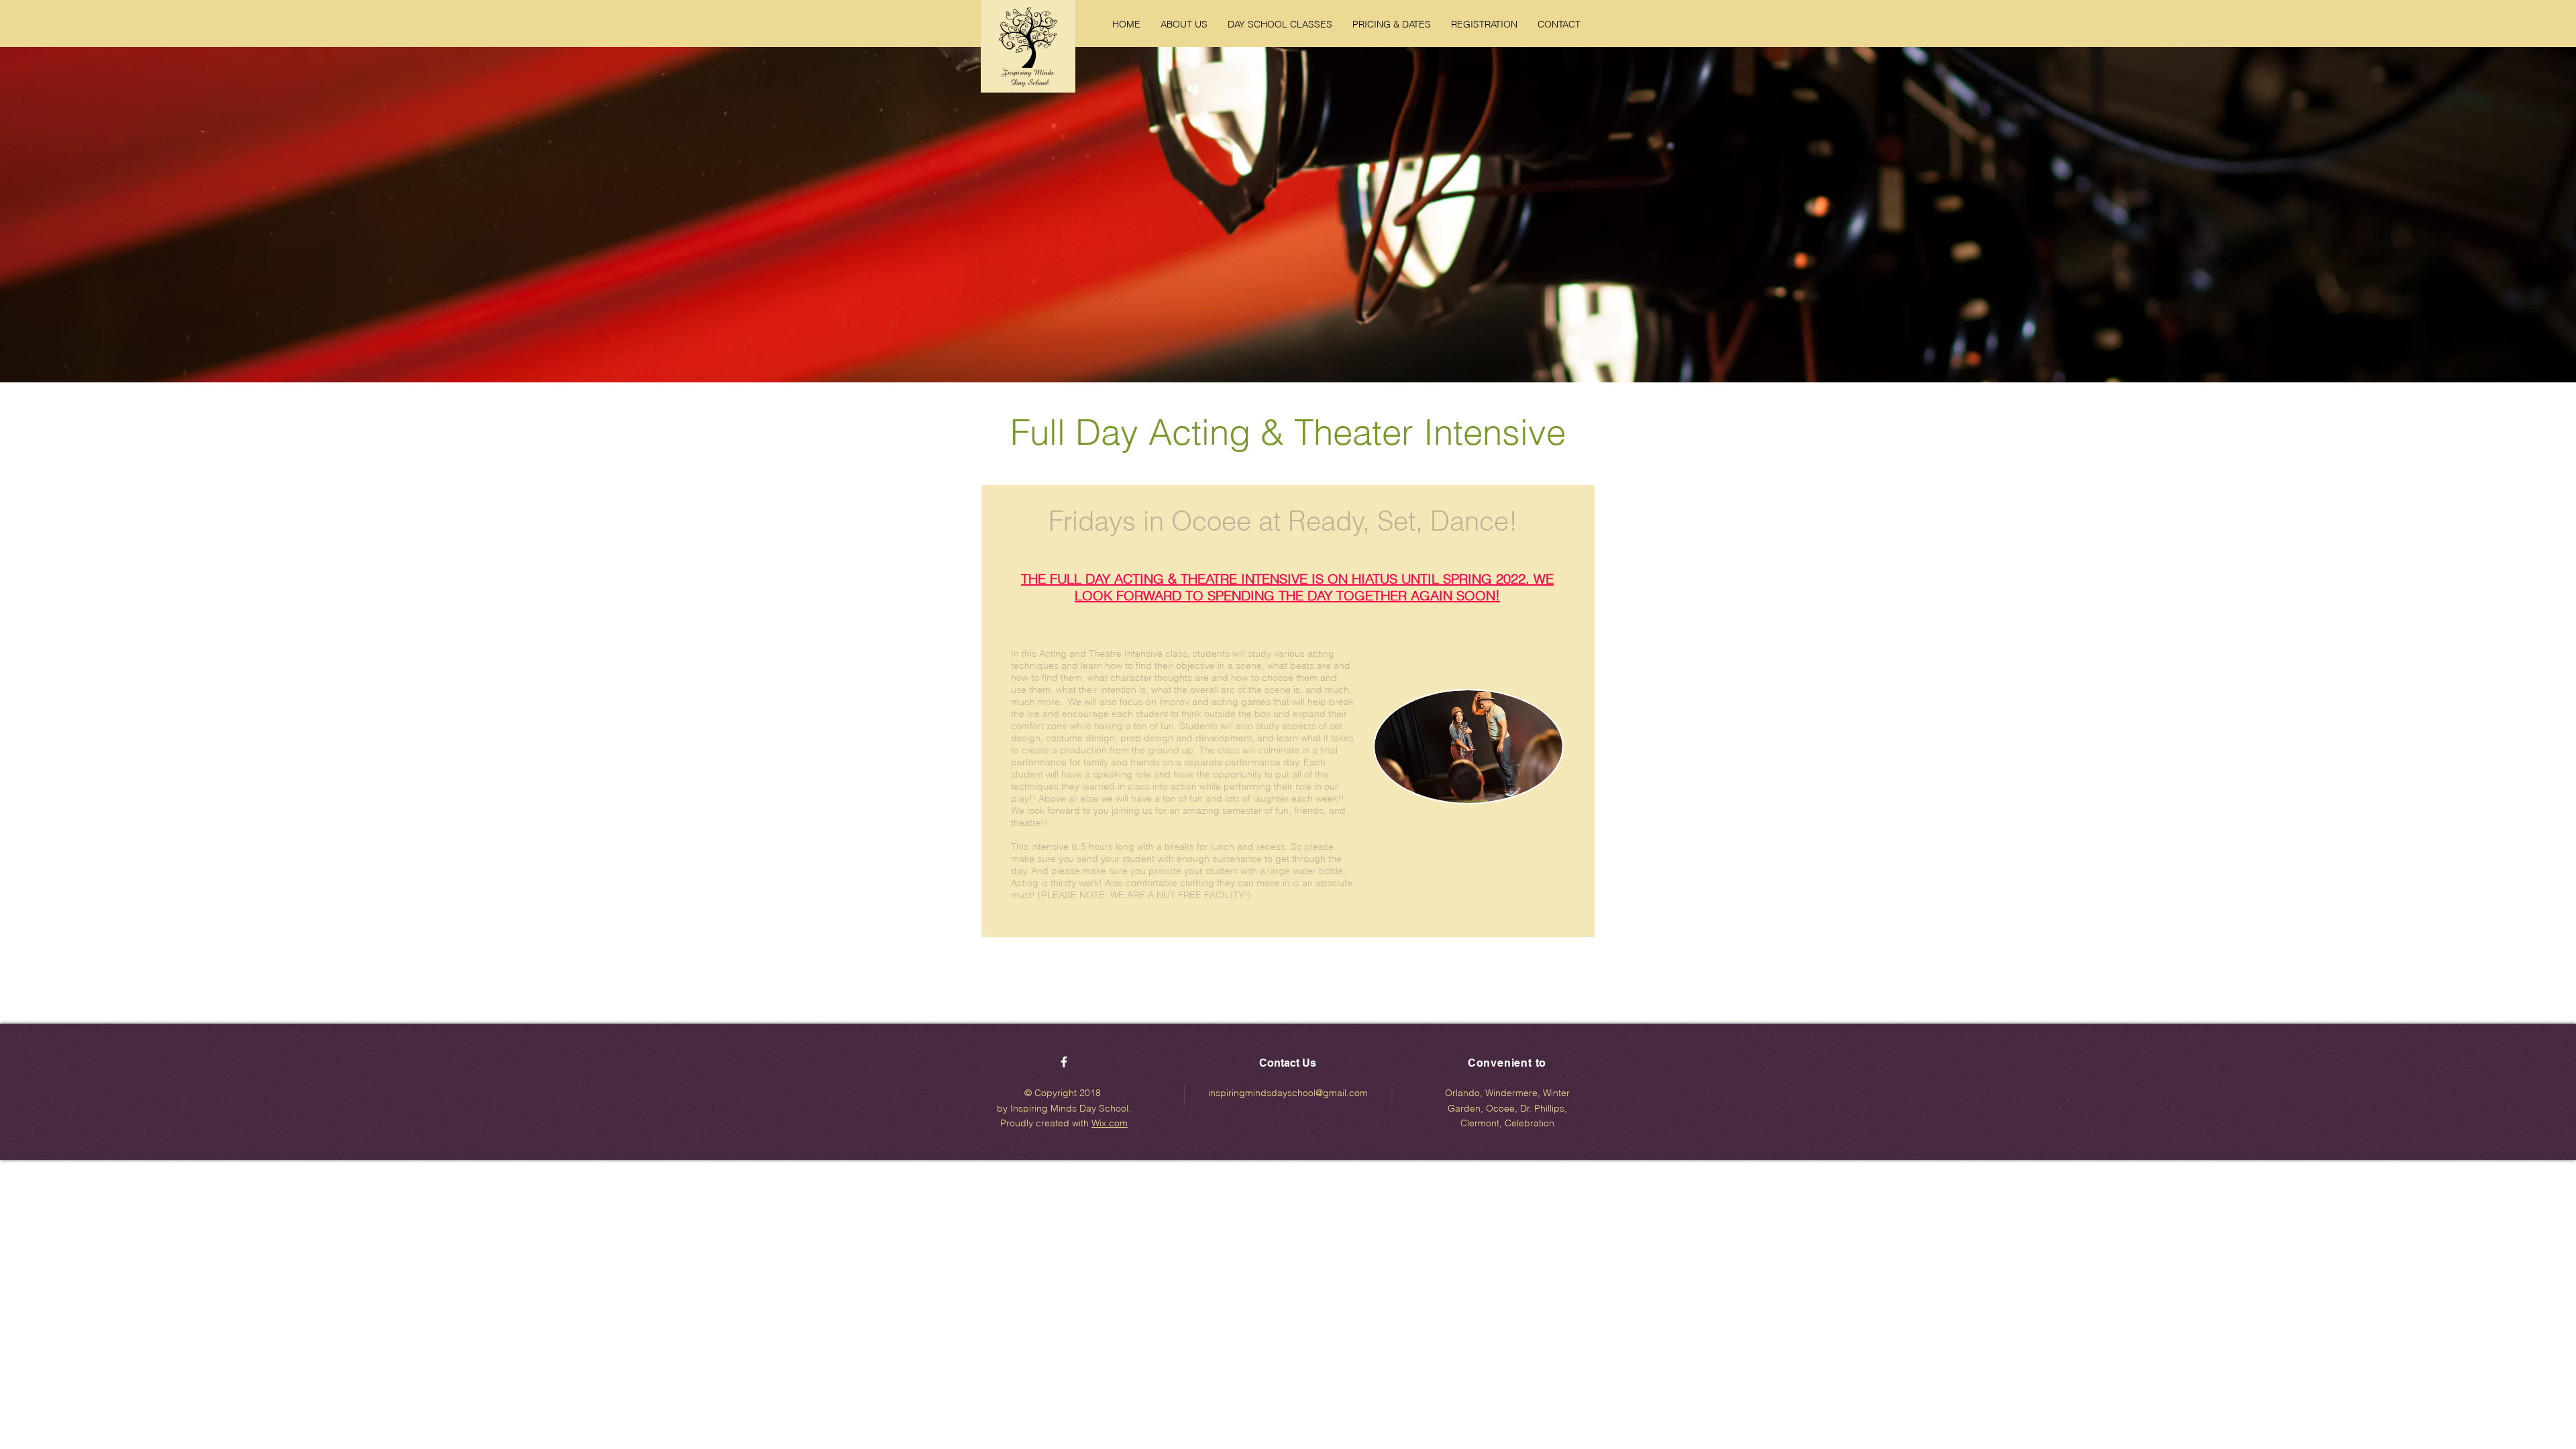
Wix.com (1110, 1123)
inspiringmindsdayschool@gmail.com (1288, 1093)
